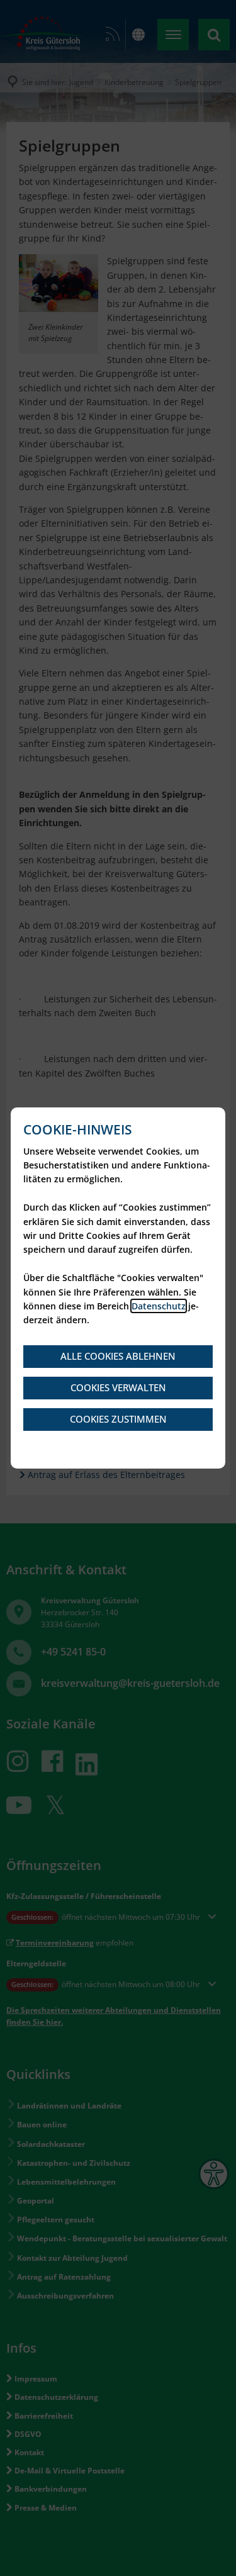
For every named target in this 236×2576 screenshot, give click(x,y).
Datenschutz (159, 1306)
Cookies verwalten (118, 1387)
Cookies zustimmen (118, 1419)
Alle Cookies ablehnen (118, 1356)
